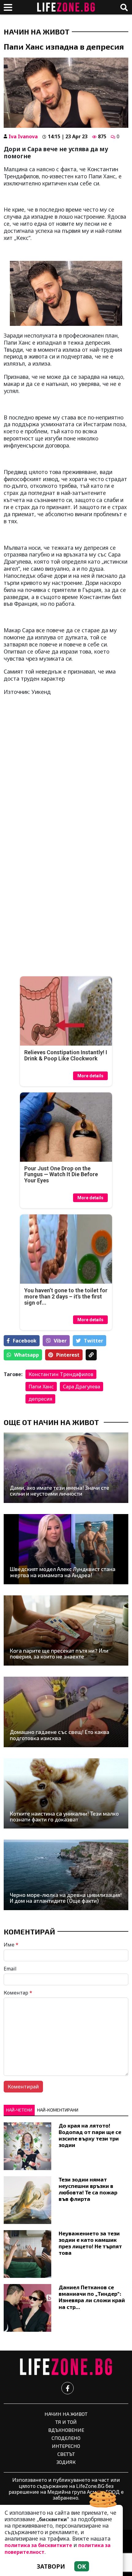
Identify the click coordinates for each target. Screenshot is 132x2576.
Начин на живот (37, 32)
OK (82, 2566)
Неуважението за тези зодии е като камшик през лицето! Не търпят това (90, 2243)
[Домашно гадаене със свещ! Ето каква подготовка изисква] (66, 1712)
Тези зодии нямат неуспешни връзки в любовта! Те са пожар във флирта (88, 2189)
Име (11, 1945)
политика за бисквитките (38, 2545)
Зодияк (66, 2462)
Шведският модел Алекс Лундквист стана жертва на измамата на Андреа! (63, 1572)
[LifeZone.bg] (66, 2367)
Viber (60, 1341)
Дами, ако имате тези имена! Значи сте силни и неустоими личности (60, 1491)
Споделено (66, 2438)
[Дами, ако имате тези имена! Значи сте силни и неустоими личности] (66, 1468)
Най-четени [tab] (19, 2110)
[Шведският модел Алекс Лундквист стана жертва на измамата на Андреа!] (66, 1549)
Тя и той (66, 2422)
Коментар (18, 1993)
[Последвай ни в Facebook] (68, 2388)
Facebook (25, 1341)
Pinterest (68, 1355)
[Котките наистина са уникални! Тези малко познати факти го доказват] (66, 1793)
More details (90, 1076)
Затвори (51, 2566)
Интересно (66, 2446)
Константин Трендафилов (61, 1374)
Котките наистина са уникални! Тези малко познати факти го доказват (64, 1817)
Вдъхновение (66, 2430)
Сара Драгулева (82, 1387)
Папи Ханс (41, 1387)
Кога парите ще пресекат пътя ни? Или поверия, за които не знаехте (59, 1654)
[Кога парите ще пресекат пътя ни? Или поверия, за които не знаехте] (66, 1630)
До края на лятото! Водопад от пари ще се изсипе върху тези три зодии (90, 2135)
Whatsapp (27, 1355)
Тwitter (93, 1341)
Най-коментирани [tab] (58, 2110)
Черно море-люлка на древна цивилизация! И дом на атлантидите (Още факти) (66, 1898)
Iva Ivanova (23, 136)
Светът (66, 2454)
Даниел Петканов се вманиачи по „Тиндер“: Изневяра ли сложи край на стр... (92, 2297)
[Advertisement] (66, 768)
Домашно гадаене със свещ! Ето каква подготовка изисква (60, 1735)
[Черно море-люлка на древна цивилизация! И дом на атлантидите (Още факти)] (66, 1875)
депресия (40, 1399)
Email (10, 1969)
